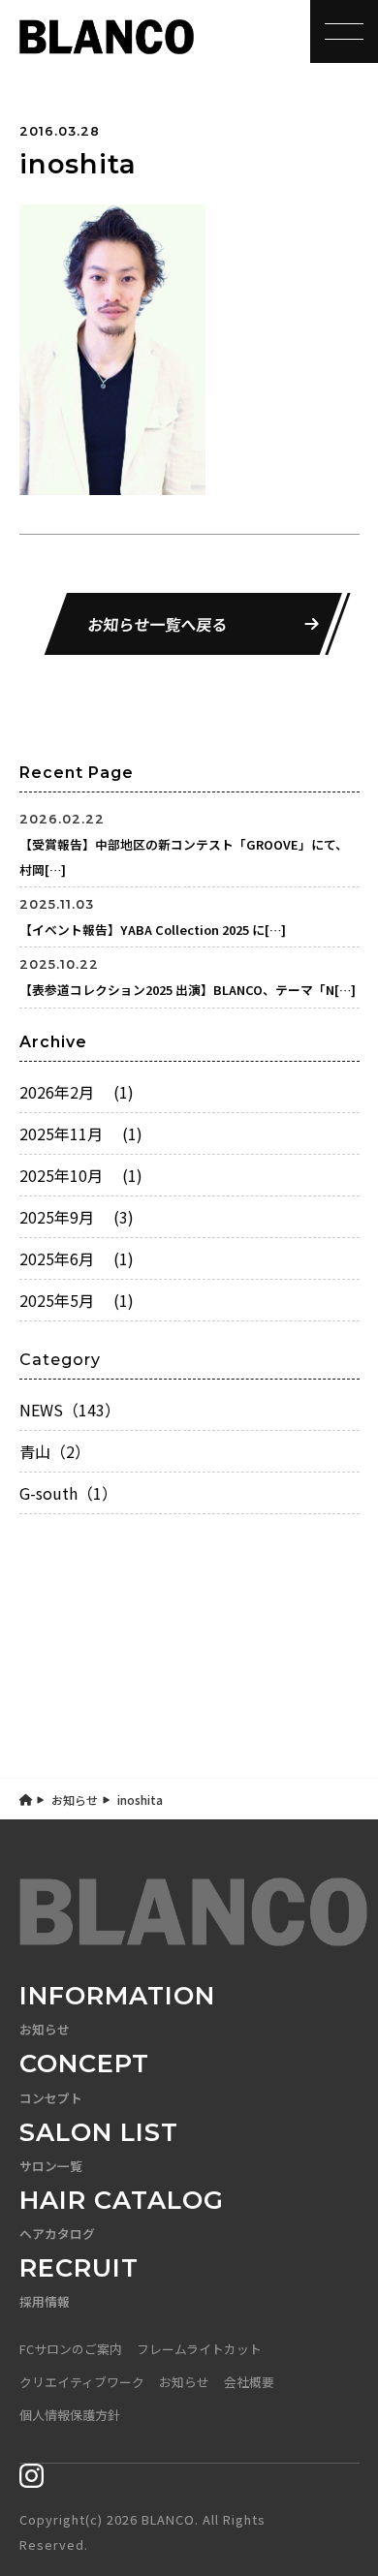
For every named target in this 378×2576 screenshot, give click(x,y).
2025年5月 (77, 1300)
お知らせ (75, 1800)
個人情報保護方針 (70, 2415)
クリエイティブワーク (82, 2382)
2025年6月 (77, 1258)
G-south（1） (68, 1493)
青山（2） (55, 1451)
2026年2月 (77, 1092)
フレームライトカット (199, 2349)
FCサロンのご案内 (71, 2349)
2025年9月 (77, 1217)
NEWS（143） (70, 1410)
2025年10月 (81, 1175)
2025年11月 (81, 1133)
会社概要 (249, 2382)
